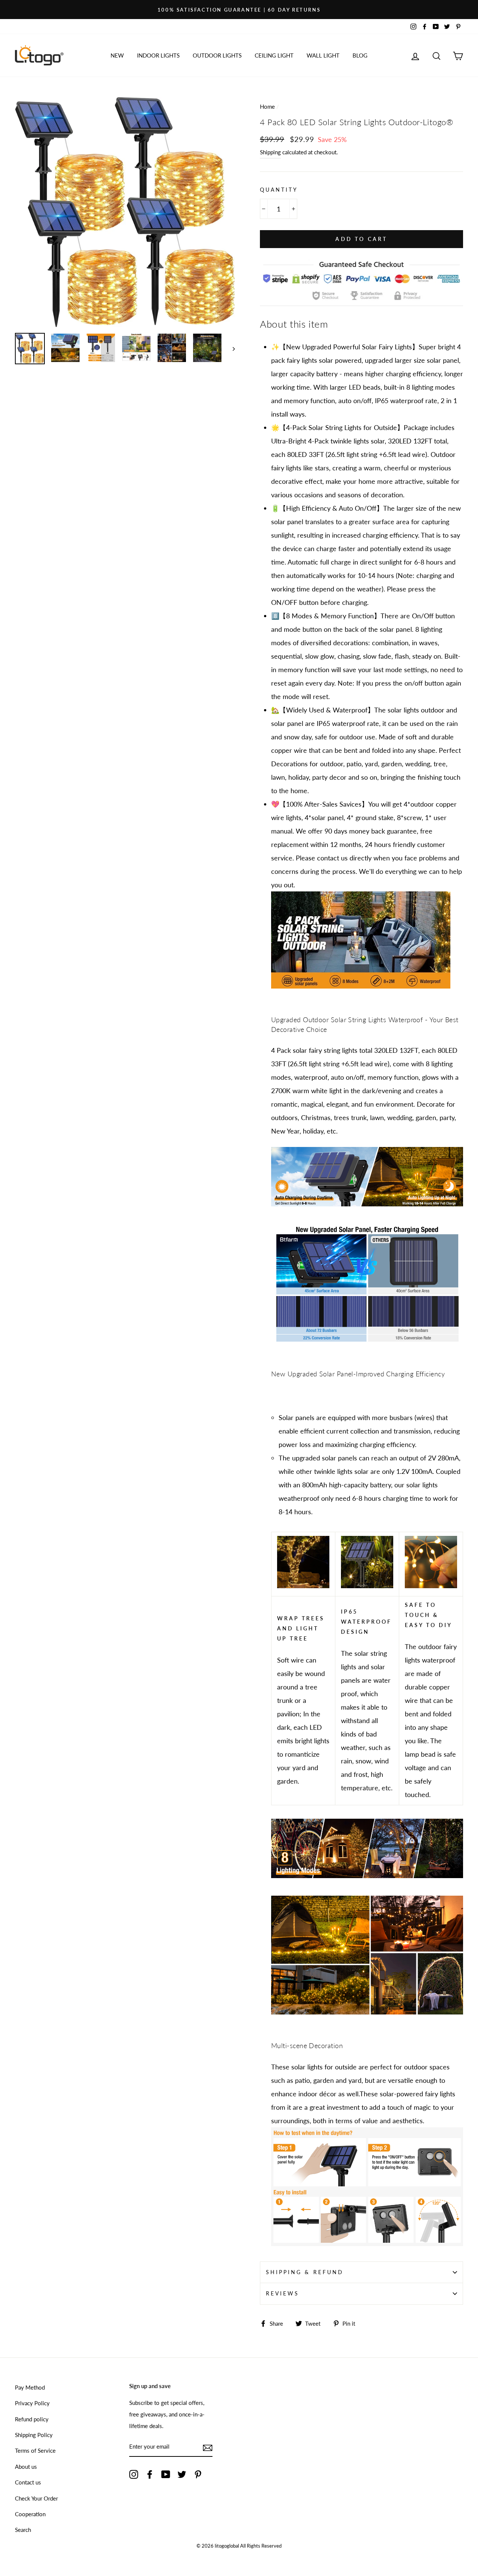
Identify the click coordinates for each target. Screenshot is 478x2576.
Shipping (270, 152)
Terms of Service (35, 2450)
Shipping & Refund (305, 2272)
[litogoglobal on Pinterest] (198, 2474)
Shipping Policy (34, 2435)
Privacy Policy (32, 2403)
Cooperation (30, 2514)
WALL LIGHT (323, 55)
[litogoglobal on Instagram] (134, 2474)
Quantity (279, 190)
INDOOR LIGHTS (158, 55)
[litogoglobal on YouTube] (166, 2474)
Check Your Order (36, 2498)
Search (23, 2530)
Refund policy (32, 2419)
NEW (117, 55)
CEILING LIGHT (274, 55)
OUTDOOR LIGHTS (217, 55)
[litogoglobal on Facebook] (150, 2474)
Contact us (28, 2482)
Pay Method (30, 2387)
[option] (239, 10)
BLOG (360, 55)
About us (26, 2467)
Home (267, 106)
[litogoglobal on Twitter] (182, 2474)
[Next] (230, 348)
